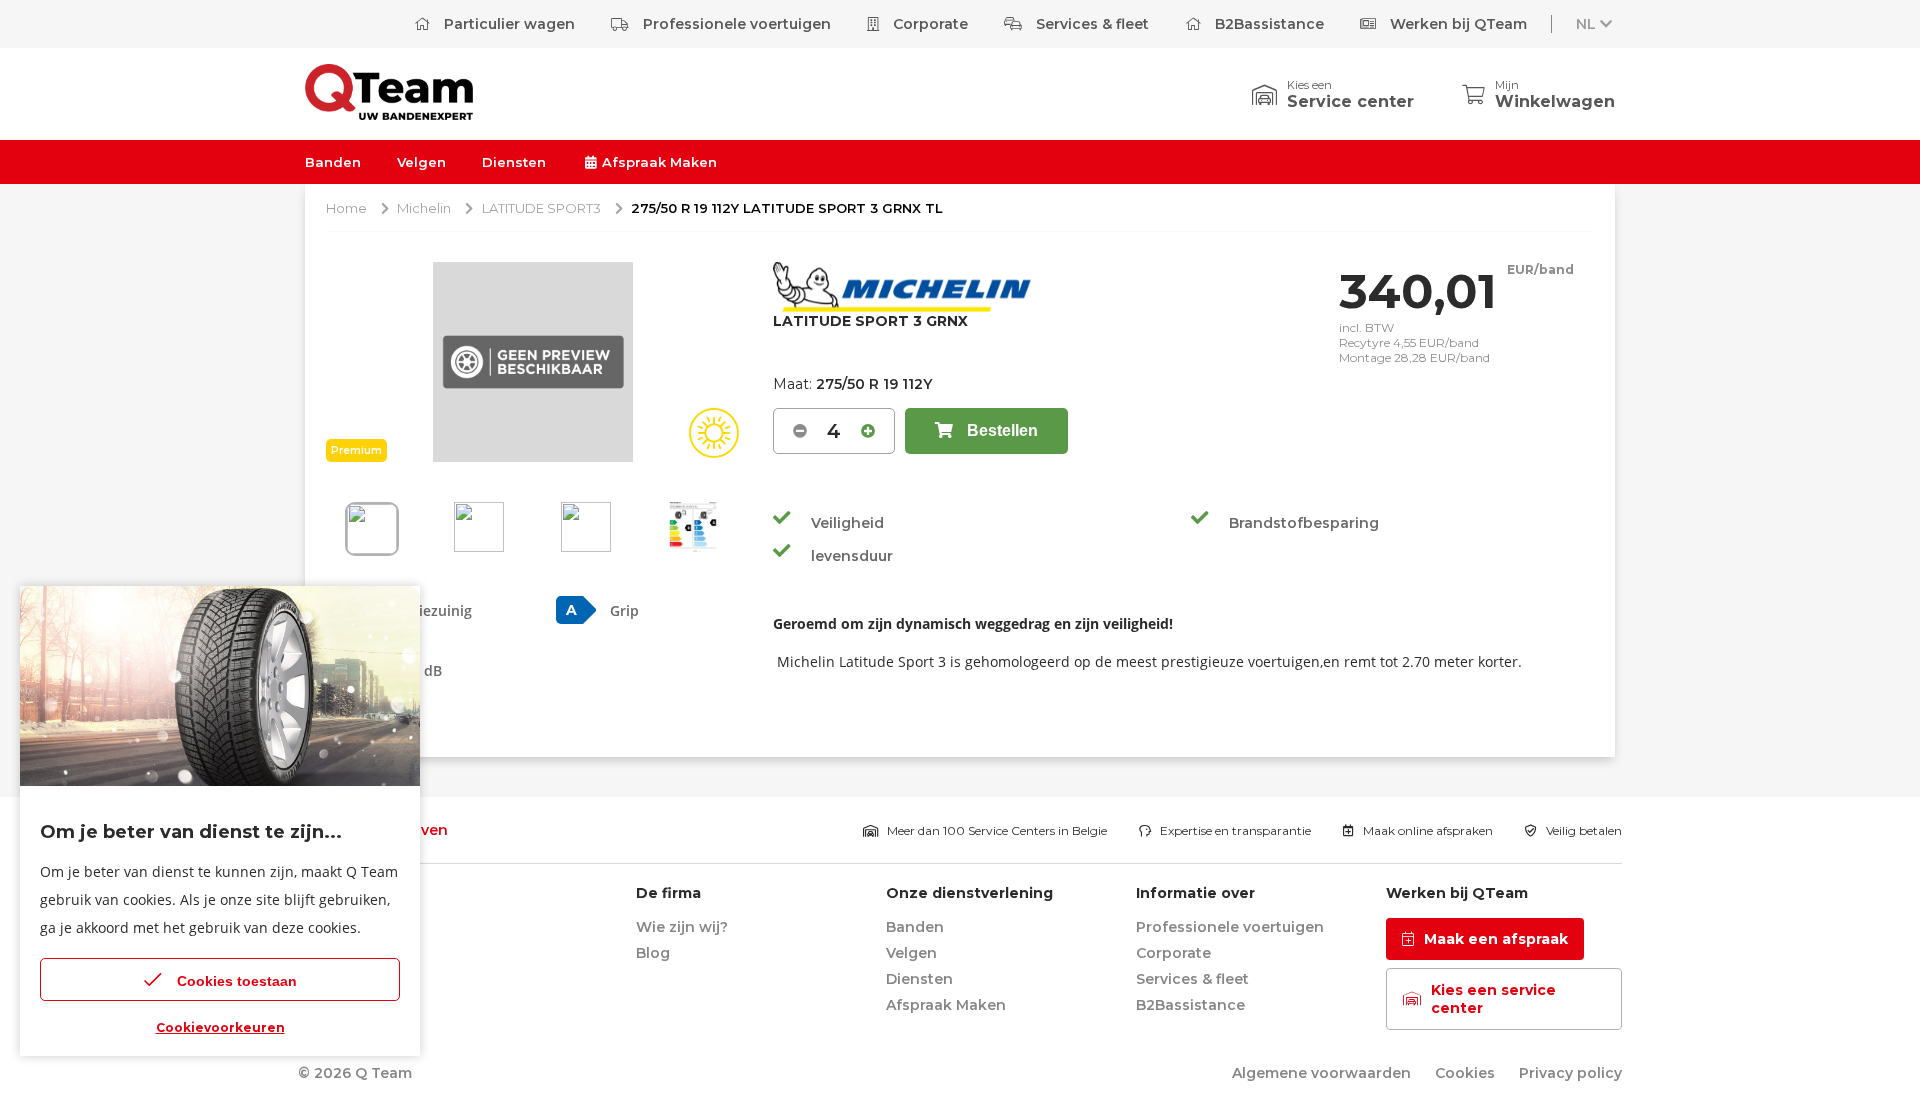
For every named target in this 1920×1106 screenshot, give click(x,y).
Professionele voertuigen (735, 24)
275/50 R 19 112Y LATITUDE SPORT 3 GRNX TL (787, 208)
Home (346, 208)
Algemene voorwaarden (1321, 1073)
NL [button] (1586, 24)
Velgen (421, 162)
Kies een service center (1493, 999)
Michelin (424, 208)
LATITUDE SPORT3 (541, 208)
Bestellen (1000, 430)
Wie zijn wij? (682, 927)
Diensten (514, 162)
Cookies (1465, 1073)
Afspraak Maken (657, 162)
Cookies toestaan (237, 981)
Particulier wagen (507, 24)
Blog (653, 953)
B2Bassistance (1267, 24)
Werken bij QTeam (1456, 24)
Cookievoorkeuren (220, 1027)
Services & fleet (1090, 24)
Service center (1350, 101)
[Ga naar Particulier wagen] (389, 114)
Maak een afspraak (1496, 939)
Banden (333, 162)
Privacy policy (1570, 1073)
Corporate (928, 24)
